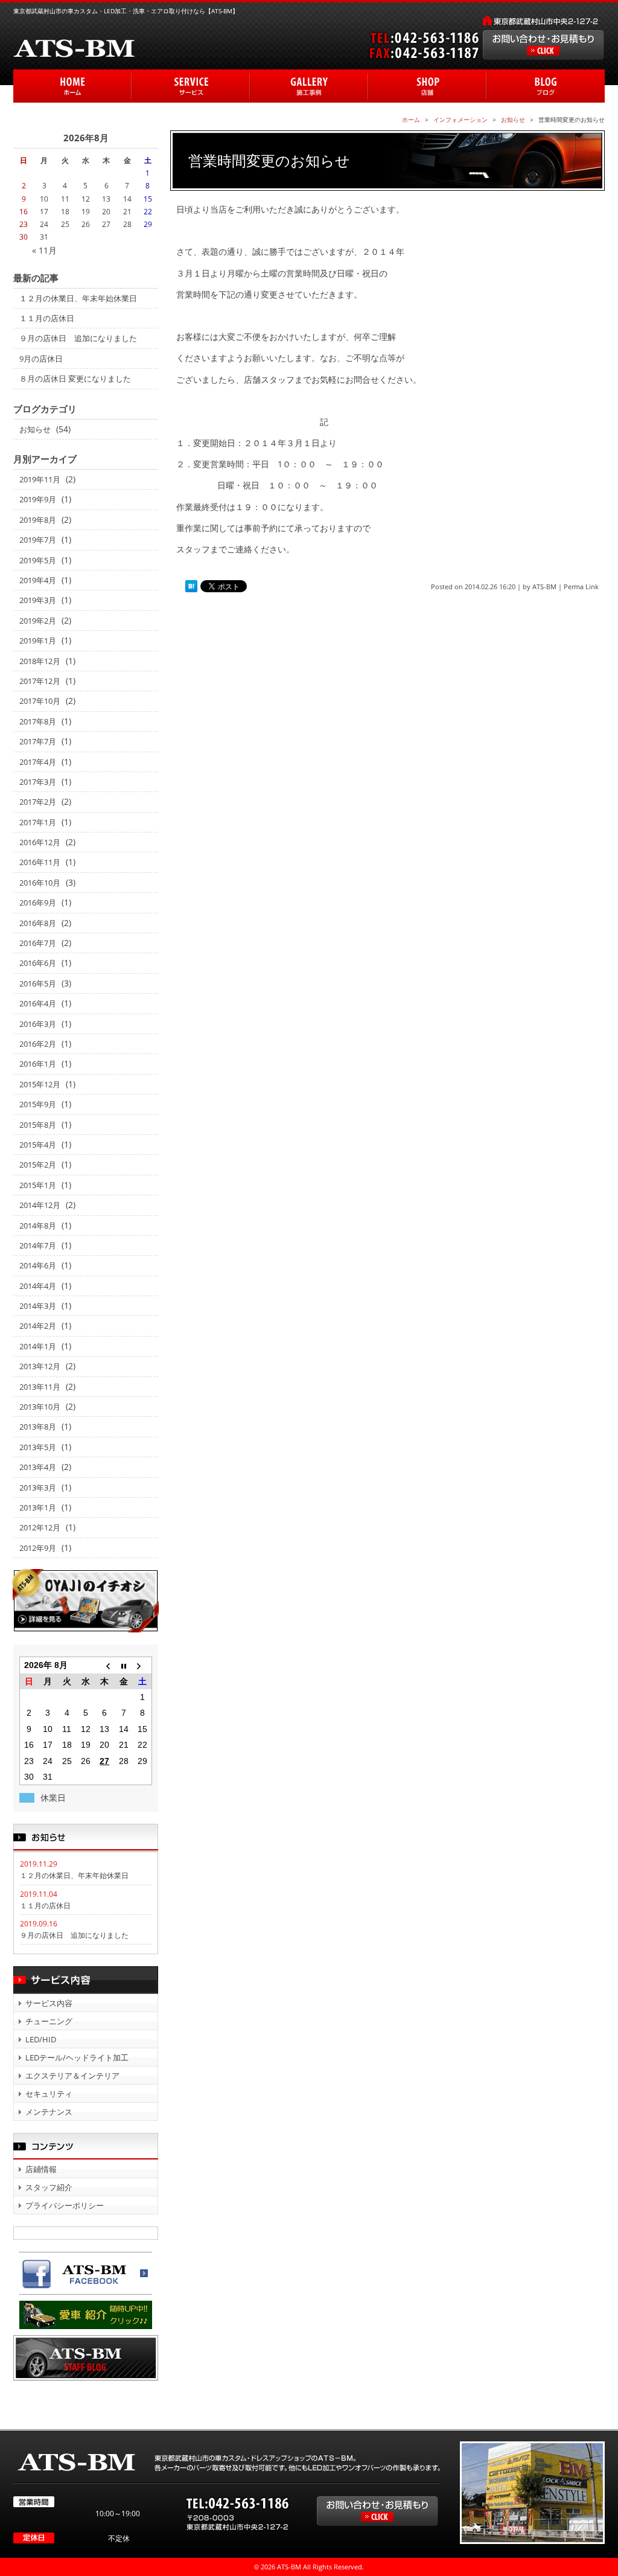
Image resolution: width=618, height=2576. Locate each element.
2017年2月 (38, 802)
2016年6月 (38, 963)
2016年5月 (38, 983)
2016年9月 (38, 903)
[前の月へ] (105, 1665)
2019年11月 (40, 479)
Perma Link (581, 586)
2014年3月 (38, 1306)
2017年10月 (40, 701)
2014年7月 (38, 1245)
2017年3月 (38, 782)
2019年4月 (38, 580)
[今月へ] (123, 1665)
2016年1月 (38, 1064)
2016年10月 (40, 883)
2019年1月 (38, 641)
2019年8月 (38, 520)
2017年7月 (38, 741)
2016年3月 (38, 1024)
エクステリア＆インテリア (72, 2076)
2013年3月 (38, 1488)
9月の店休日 (41, 359)
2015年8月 (38, 1125)
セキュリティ (49, 2094)
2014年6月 (38, 1265)
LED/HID (41, 2039)
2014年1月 (38, 1346)
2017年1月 (38, 822)
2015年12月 (40, 1084)
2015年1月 (38, 1185)
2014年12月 (40, 1205)
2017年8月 (38, 721)
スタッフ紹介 (49, 2187)
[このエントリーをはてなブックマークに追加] (191, 587)
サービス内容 (49, 2003)
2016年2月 (38, 1044)
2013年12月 (40, 1366)
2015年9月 (38, 1104)
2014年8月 (38, 1226)
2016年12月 (40, 842)
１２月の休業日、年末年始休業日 (78, 298)
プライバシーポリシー (65, 2205)
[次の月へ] (142, 1665)
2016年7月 (38, 943)
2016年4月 (38, 1003)
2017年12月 (40, 681)
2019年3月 (38, 600)
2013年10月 (40, 1407)
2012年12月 (40, 1527)
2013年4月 (38, 1467)
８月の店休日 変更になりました (75, 379)
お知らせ (35, 429)
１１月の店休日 (47, 318)
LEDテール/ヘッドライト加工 (77, 2057)
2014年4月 (38, 1286)
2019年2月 (38, 621)
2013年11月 (40, 1387)
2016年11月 (40, 862)
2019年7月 (38, 540)
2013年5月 (38, 1447)
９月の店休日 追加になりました (78, 338)
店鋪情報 (41, 2169)
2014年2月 (38, 1326)
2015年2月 (38, 1165)
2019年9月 (38, 499)
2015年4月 (38, 1145)
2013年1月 (38, 1507)
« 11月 (44, 250)
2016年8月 (38, 923)
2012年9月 (38, 1548)
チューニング (49, 2021)
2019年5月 (38, 560)
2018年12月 (40, 661)
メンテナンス (49, 2112)
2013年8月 (38, 1427)
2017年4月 (38, 762)
